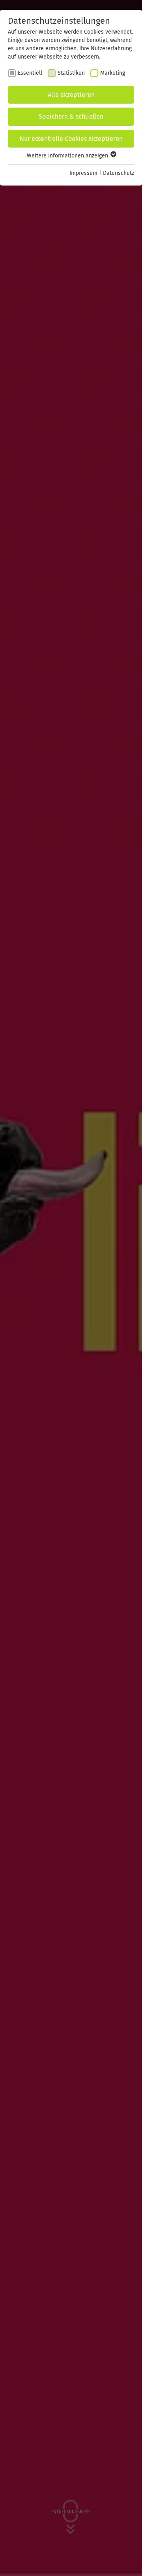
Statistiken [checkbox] (71, 73)
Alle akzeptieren (71, 95)
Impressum (83, 173)
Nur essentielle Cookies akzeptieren (71, 139)
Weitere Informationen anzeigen (68, 156)
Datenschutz (119, 173)
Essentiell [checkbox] (30, 73)
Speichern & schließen (71, 116)
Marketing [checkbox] (113, 73)
